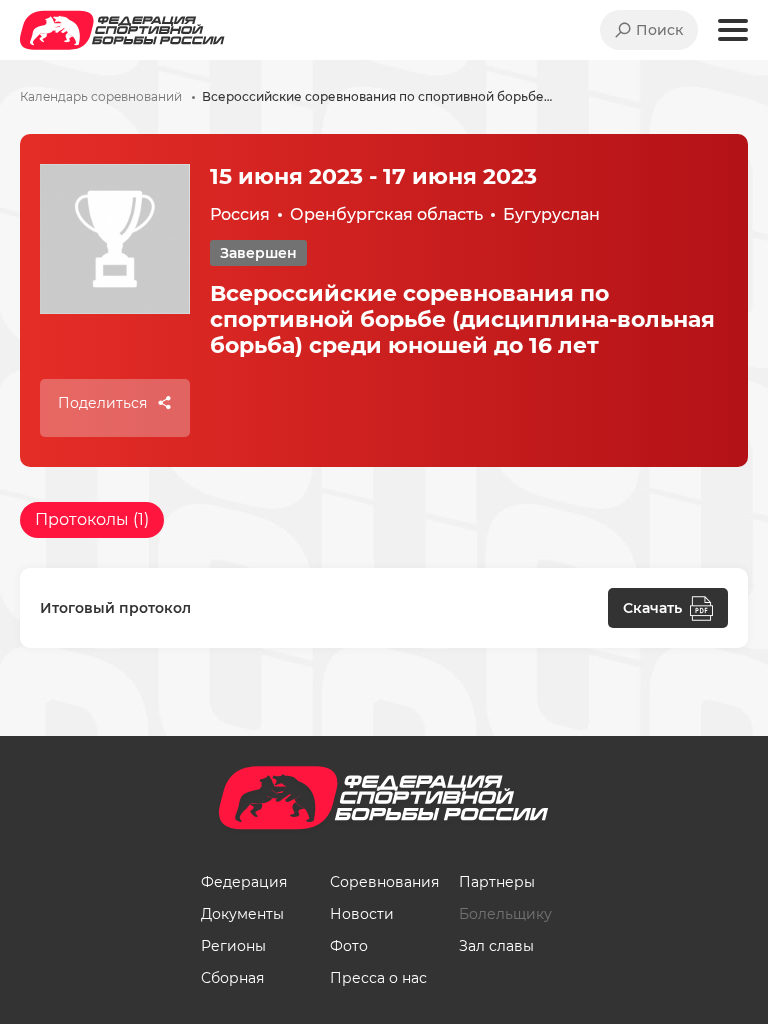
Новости (362, 914)
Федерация (244, 882)
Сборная (232, 978)
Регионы (233, 946)
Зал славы (496, 946)
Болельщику (505, 914)
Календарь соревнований (101, 97)
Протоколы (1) (92, 519)
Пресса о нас (378, 978)
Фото (349, 946)
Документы (242, 914)
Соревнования (384, 882)
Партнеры (497, 882)
